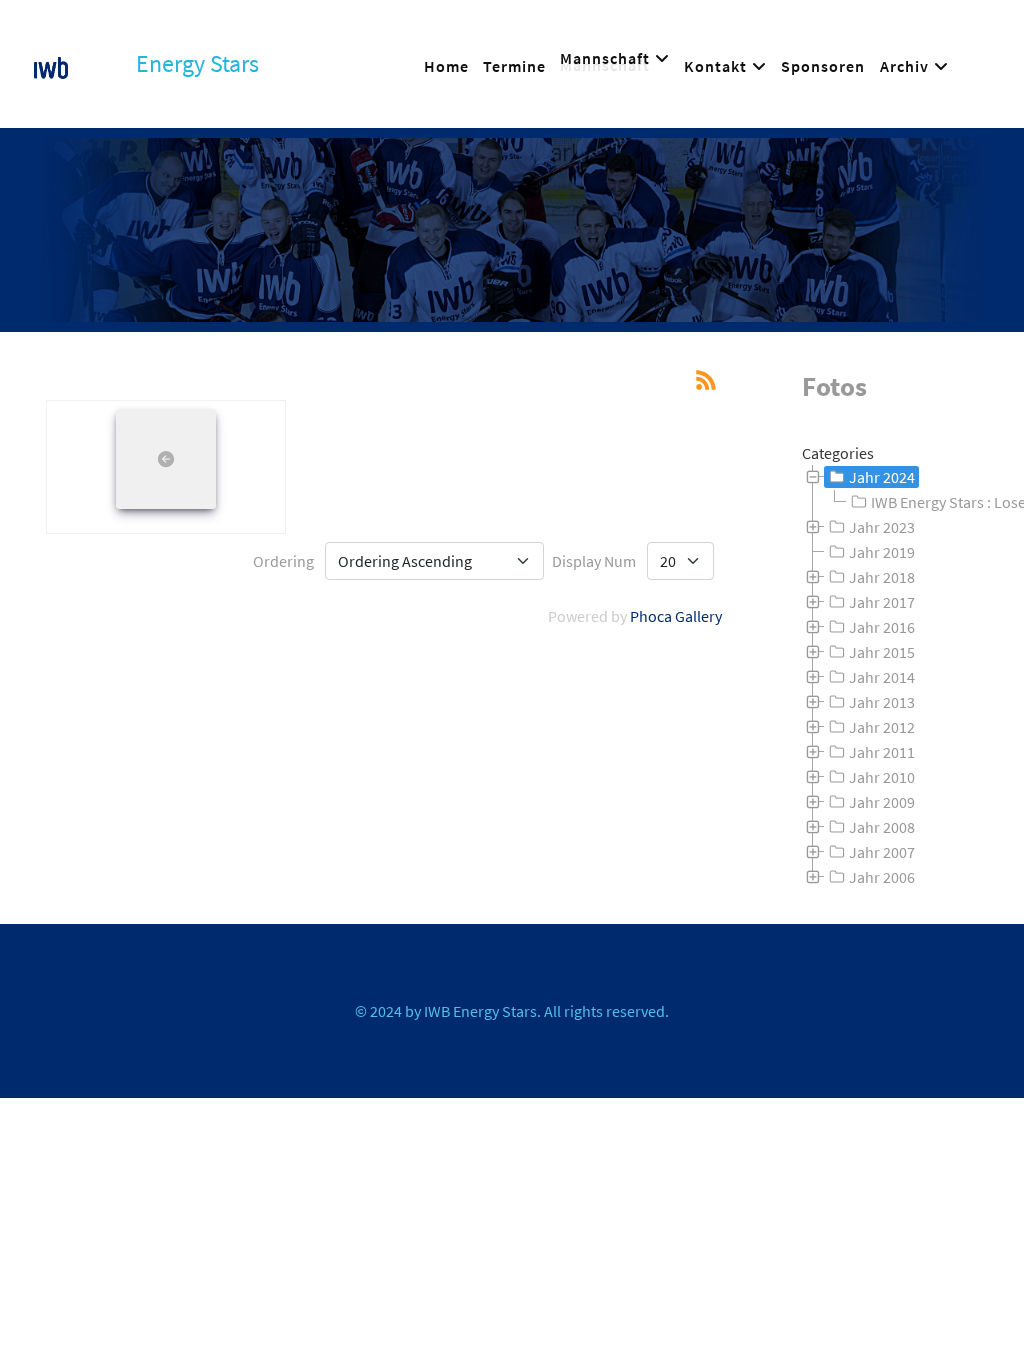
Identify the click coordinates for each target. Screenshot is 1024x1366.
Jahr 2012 (882, 727)
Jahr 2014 (882, 677)
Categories (838, 453)
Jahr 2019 (882, 552)
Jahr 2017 (882, 602)
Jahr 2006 (882, 877)
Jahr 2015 (882, 652)
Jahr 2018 (882, 577)
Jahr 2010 (882, 777)
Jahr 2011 (882, 752)
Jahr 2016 (882, 627)
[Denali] (51, 64)
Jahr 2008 (882, 827)
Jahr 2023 (882, 527)
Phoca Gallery (676, 616)
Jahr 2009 (882, 802)
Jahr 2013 (882, 702)
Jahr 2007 (882, 852)
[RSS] (706, 378)
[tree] (896, 677)
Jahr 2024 (882, 477)
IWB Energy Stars (480, 1011)
